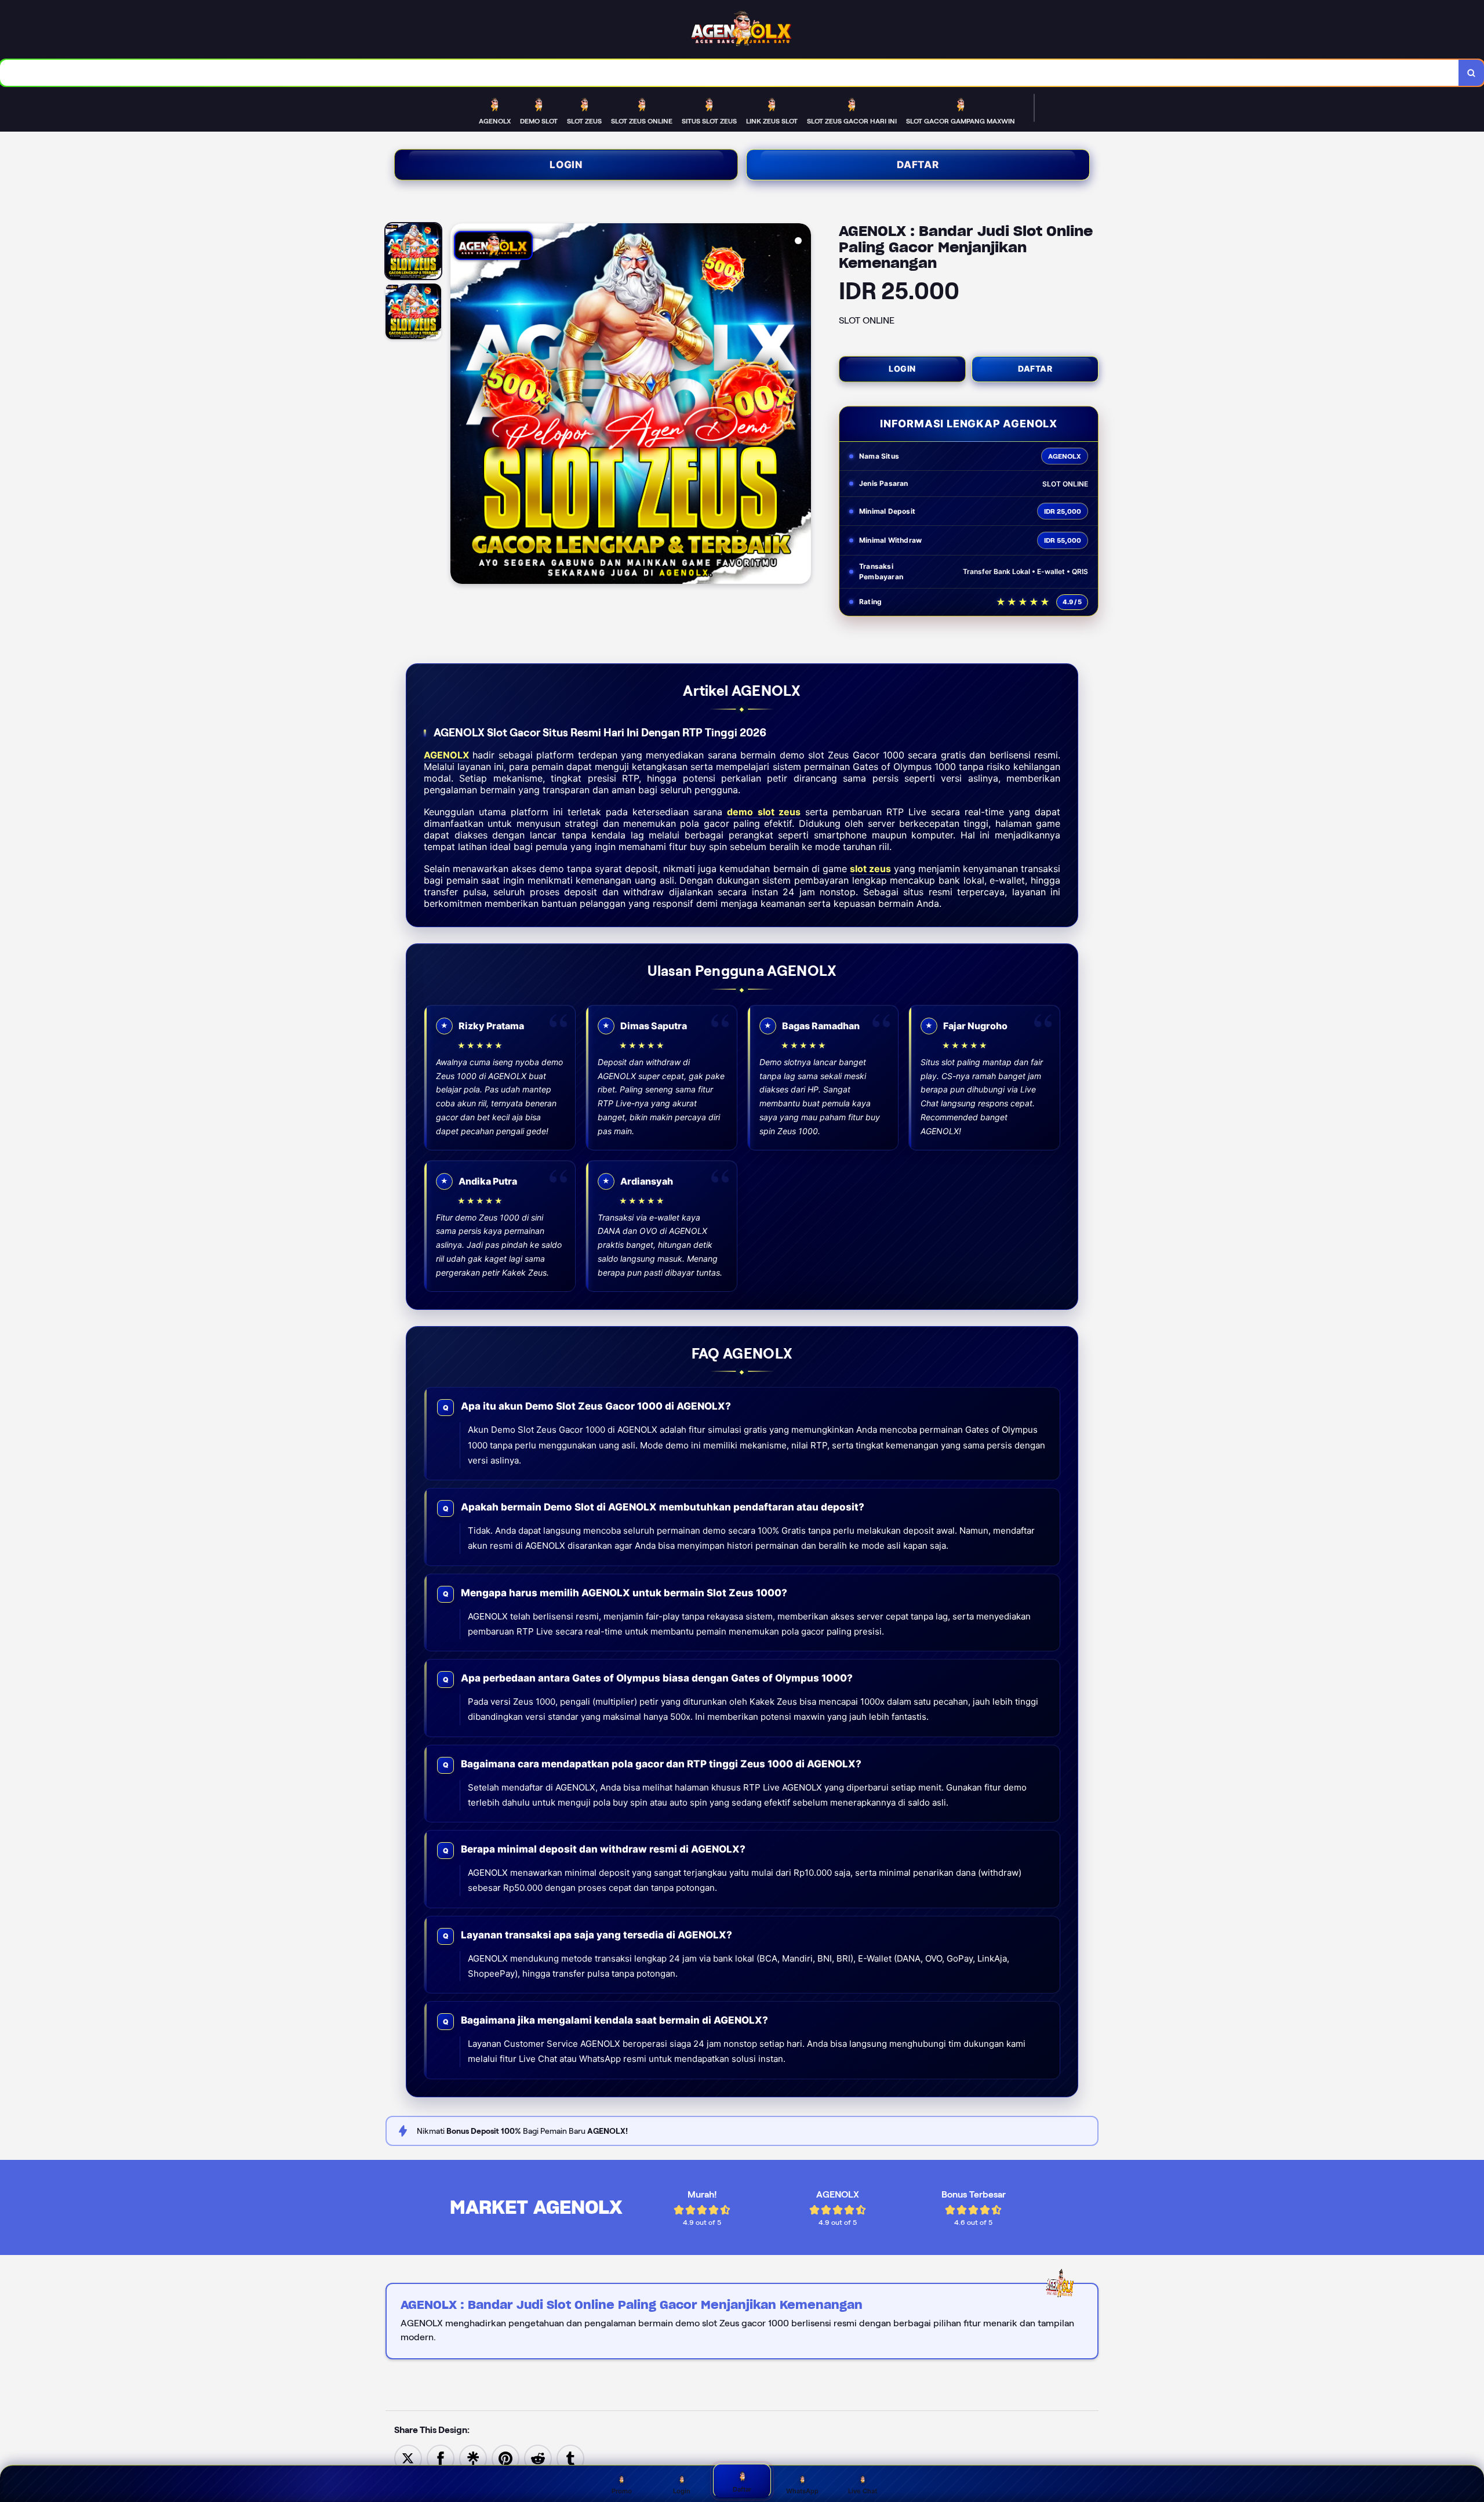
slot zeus (870, 869)
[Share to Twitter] (408, 2458)
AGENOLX (446, 755)
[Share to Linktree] (473, 2458)
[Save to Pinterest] (505, 2458)
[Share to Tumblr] (570, 2458)
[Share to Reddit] (538, 2458)
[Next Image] (802, 405)
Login (566, 165)
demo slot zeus (763, 812)
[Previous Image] (460, 405)
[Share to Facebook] (441, 2458)
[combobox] (730, 73)
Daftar (918, 165)
